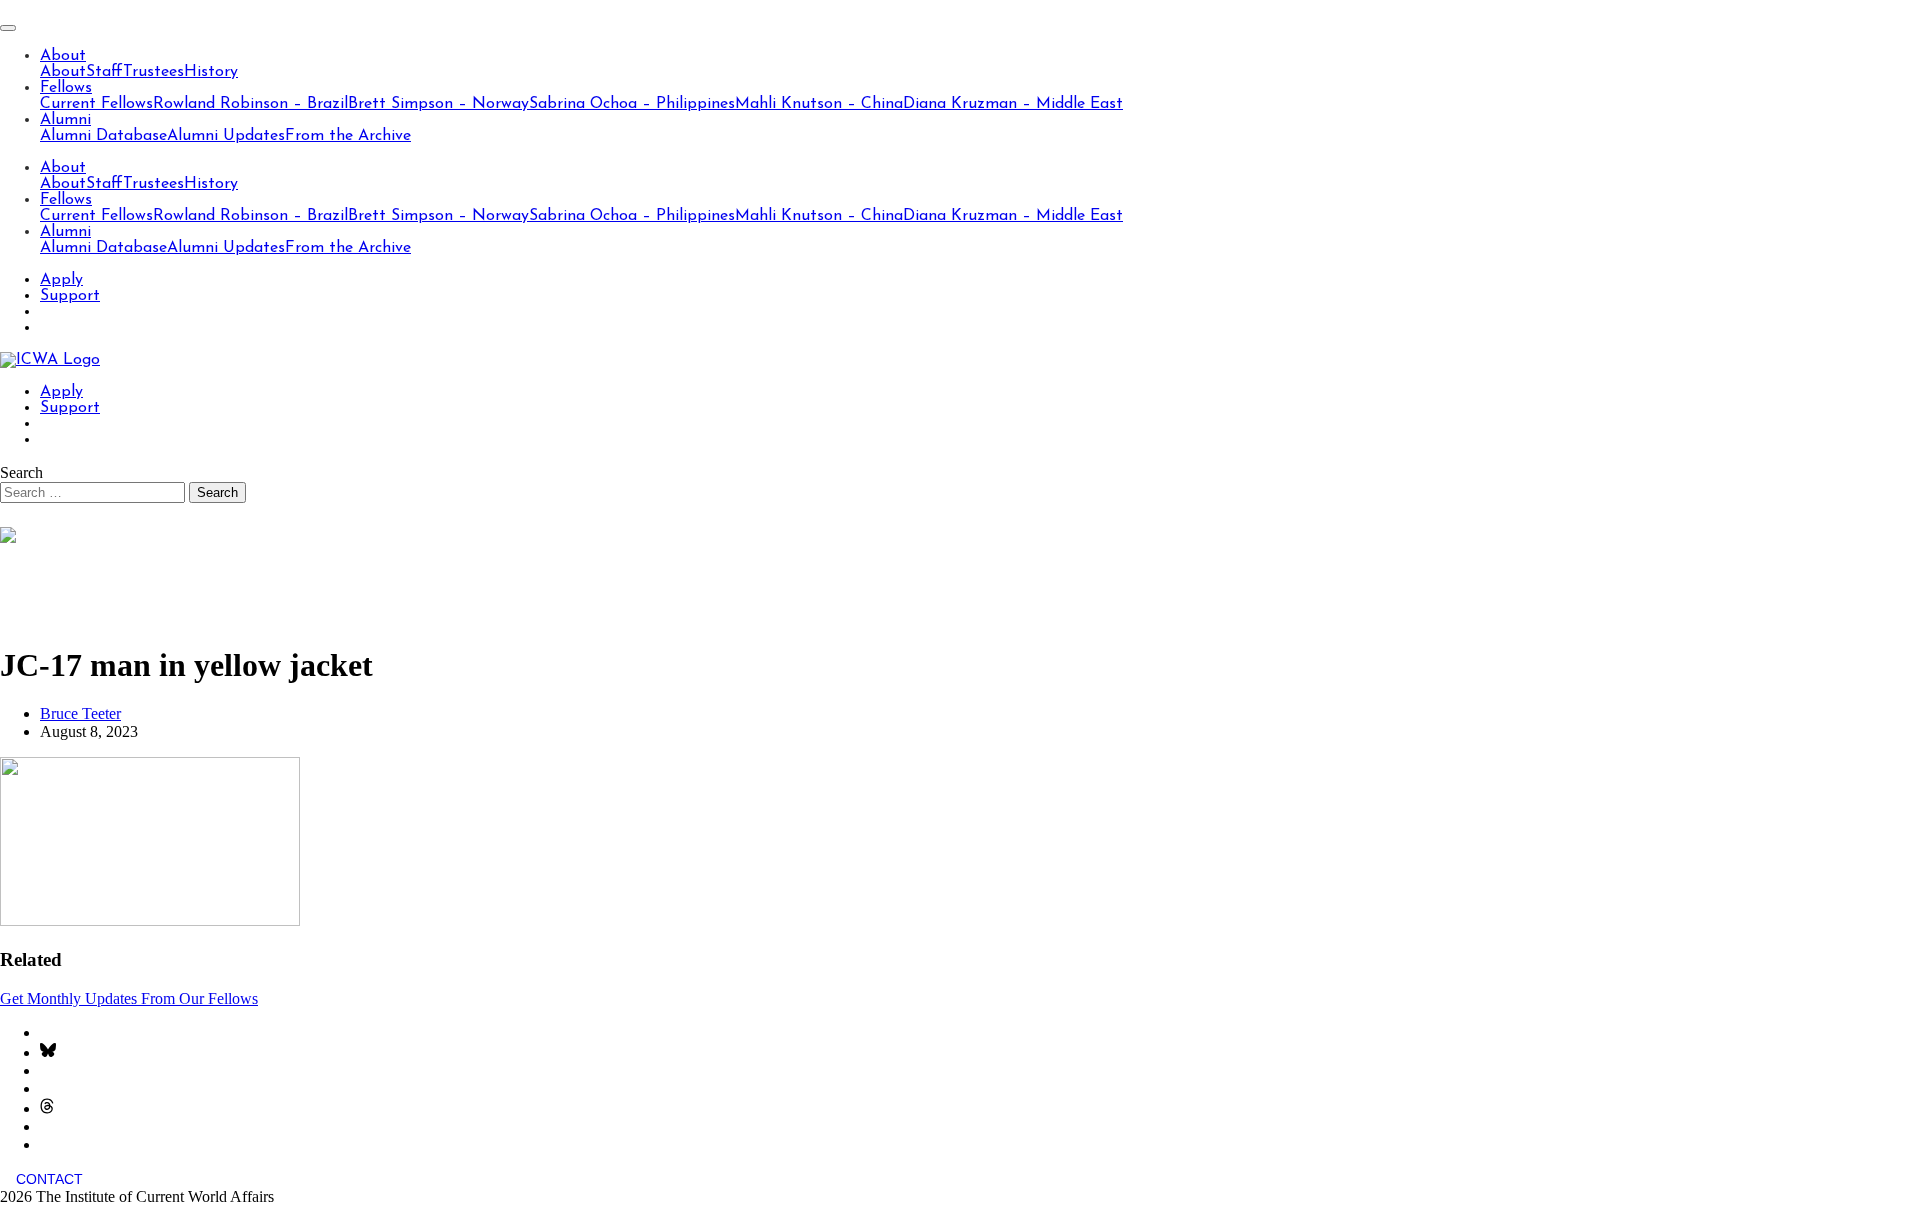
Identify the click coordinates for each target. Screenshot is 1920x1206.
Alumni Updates (226, 136)
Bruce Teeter (80, 713)
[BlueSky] (48, 1052)
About (63, 56)
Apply (61, 280)
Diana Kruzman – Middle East (1013, 104)
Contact (49, 1179)
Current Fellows (96, 104)
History (211, 72)
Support (70, 296)
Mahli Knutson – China (819, 104)
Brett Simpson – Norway (438, 104)
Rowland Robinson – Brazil (250, 104)
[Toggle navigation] (8, 28)
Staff (104, 72)
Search (21, 472)
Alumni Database (103, 136)
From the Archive (348, 136)
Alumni (65, 120)
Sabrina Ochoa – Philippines (632, 104)
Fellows (66, 88)
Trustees (153, 72)
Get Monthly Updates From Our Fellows (129, 998)
